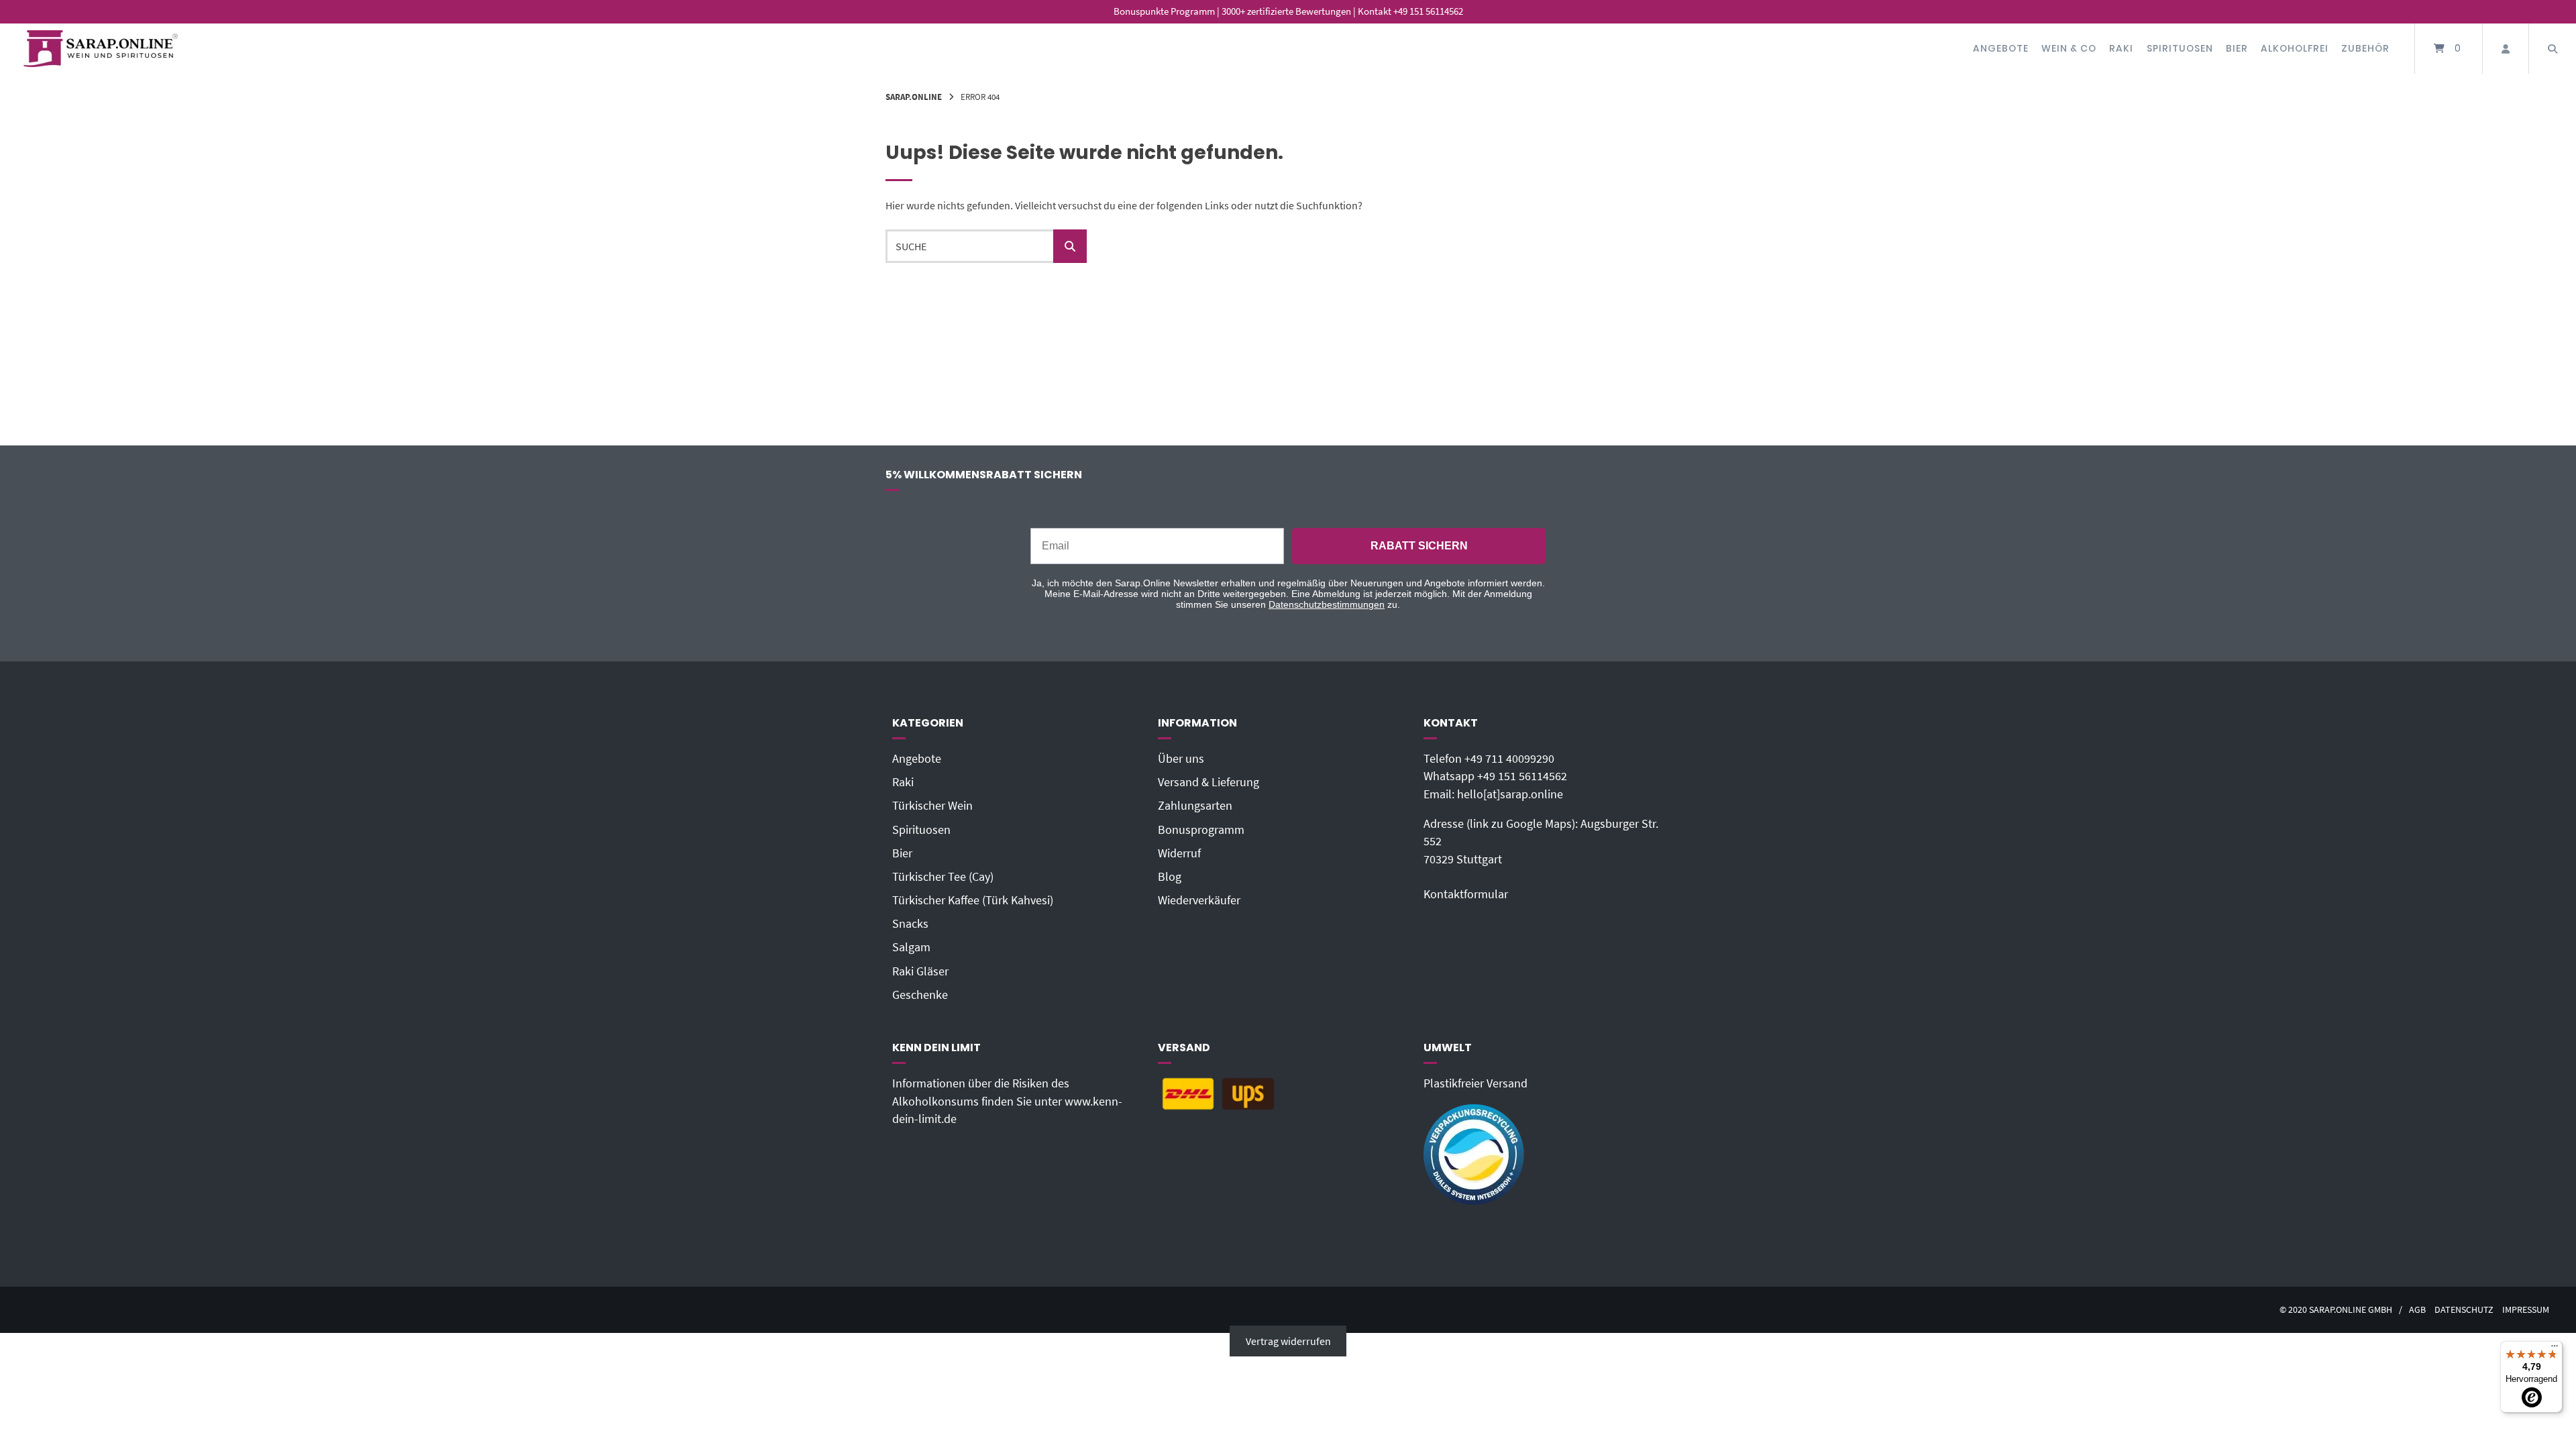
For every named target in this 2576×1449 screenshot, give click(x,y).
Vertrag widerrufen (1288, 1341)
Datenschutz (2464, 1310)
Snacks (910, 924)
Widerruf (1179, 853)
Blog (1170, 877)
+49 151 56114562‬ (1522, 776)
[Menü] (2555, 1349)
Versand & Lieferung (1209, 782)
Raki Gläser (920, 971)
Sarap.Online (914, 97)
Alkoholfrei (2295, 48)
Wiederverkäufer (1199, 900)
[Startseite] (101, 49)
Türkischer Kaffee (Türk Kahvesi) (973, 900)
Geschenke (920, 995)
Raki (2121, 48)
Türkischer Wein (932, 806)
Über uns (1181, 759)
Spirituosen (2180, 48)
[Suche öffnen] (2553, 49)
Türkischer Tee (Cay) (943, 877)
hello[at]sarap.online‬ (1510, 794)
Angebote (2001, 48)
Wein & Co (2069, 48)
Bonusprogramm (1201, 830)
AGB (2417, 1310)
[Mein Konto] (2506, 49)
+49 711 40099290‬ (1509, 759)
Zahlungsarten (1195, 806)
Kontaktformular (1466, 894)
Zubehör (2365, 48)
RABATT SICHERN (1419, 546)
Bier (2237, 48)
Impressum (2526, 1310)
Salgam (911, 947)
